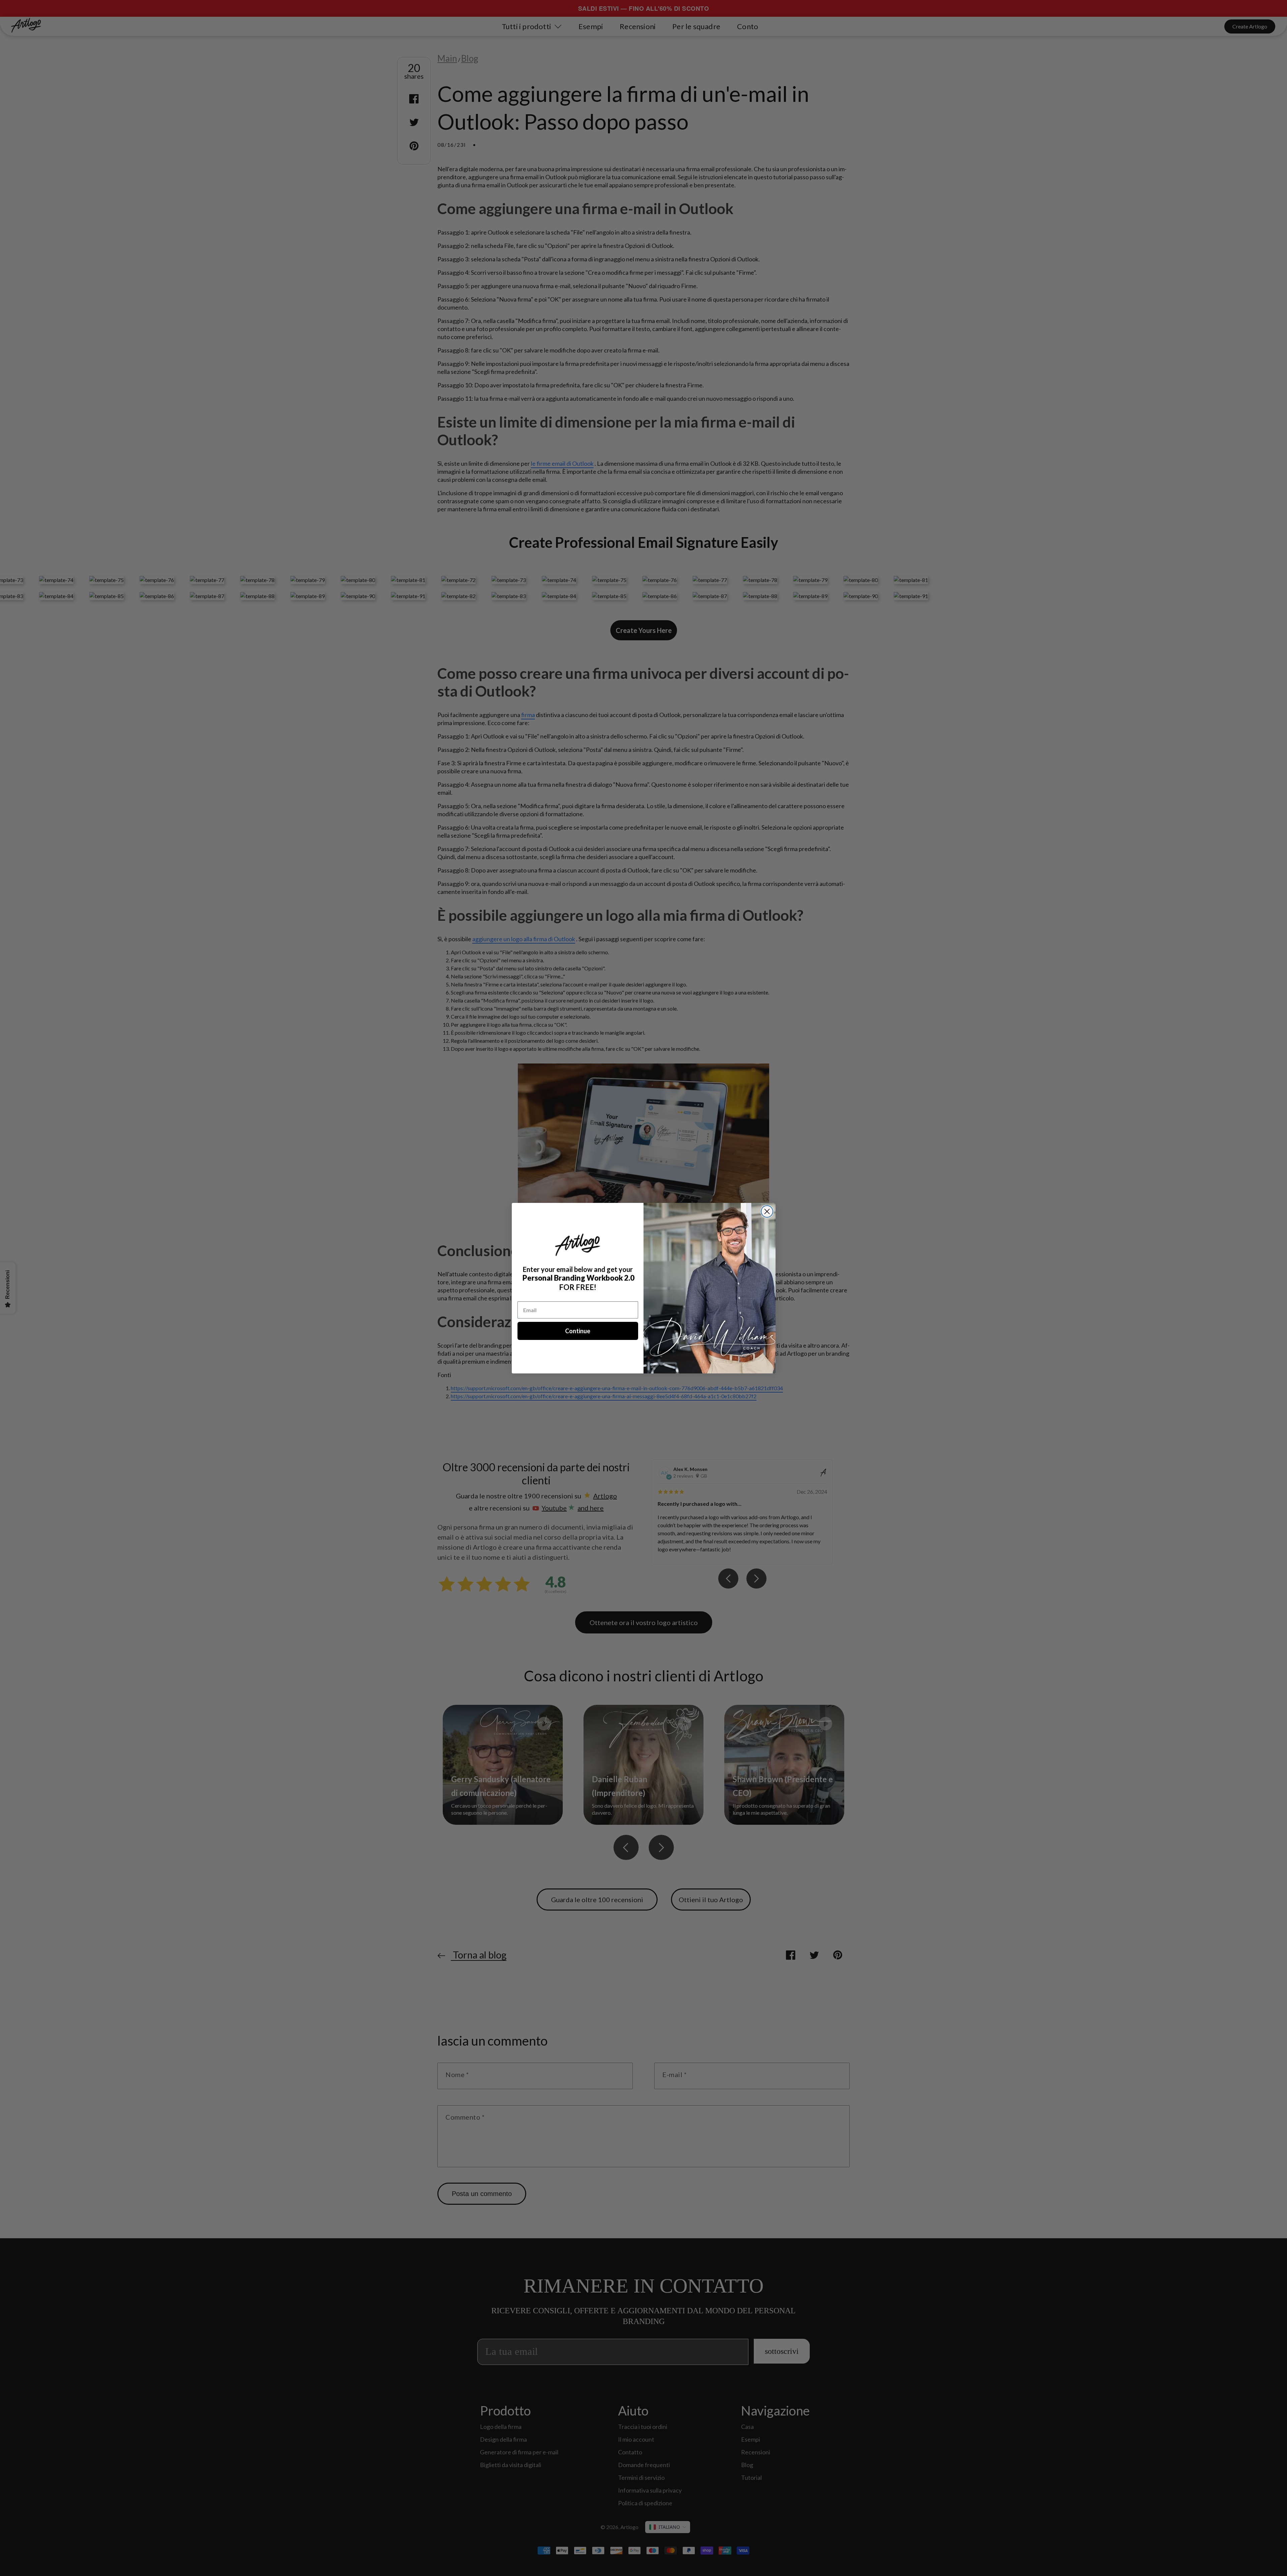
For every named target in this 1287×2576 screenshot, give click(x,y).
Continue (578, 1331)
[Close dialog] (767, 1211)
